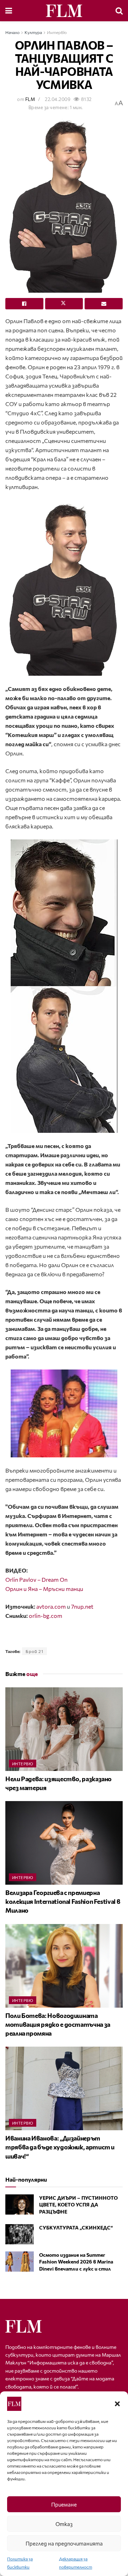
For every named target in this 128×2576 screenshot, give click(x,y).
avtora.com (51, 1606)
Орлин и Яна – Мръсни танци (44, 1589)
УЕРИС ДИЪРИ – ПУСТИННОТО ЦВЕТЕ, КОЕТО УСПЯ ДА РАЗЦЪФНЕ (78, 2205)
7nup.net (82, 1606)
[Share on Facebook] (24, 304)
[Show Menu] (9, 11)
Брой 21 (34, 1651)
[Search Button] (119, 11)
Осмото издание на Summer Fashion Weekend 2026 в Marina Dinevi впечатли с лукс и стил (76, 2262)
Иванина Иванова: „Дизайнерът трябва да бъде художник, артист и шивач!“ (60, 2147)
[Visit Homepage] (64, 11)
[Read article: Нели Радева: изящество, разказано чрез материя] (64, 1729)
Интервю (57, 32)
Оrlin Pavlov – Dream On (36, 1579)
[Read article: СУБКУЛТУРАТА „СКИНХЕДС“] (20, 2234)
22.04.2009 (58, 99)
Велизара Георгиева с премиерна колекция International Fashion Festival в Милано (63, 1901)
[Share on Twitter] (64, 304)
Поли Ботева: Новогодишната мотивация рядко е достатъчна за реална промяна (58, 2024)
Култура (33, 32)
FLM (30, 99)
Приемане (64, 2504)
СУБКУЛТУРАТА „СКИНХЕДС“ (76, 2228)
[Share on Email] (104, 304)
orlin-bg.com (46, 1616)
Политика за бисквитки (20, 2563)
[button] (117, 2404)
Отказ (64, 2524)
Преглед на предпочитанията (64, 2543)
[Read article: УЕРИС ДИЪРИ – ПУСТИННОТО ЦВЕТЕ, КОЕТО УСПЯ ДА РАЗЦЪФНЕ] (20, 2204)
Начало (12, 32)
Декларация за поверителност (76, 2563)
